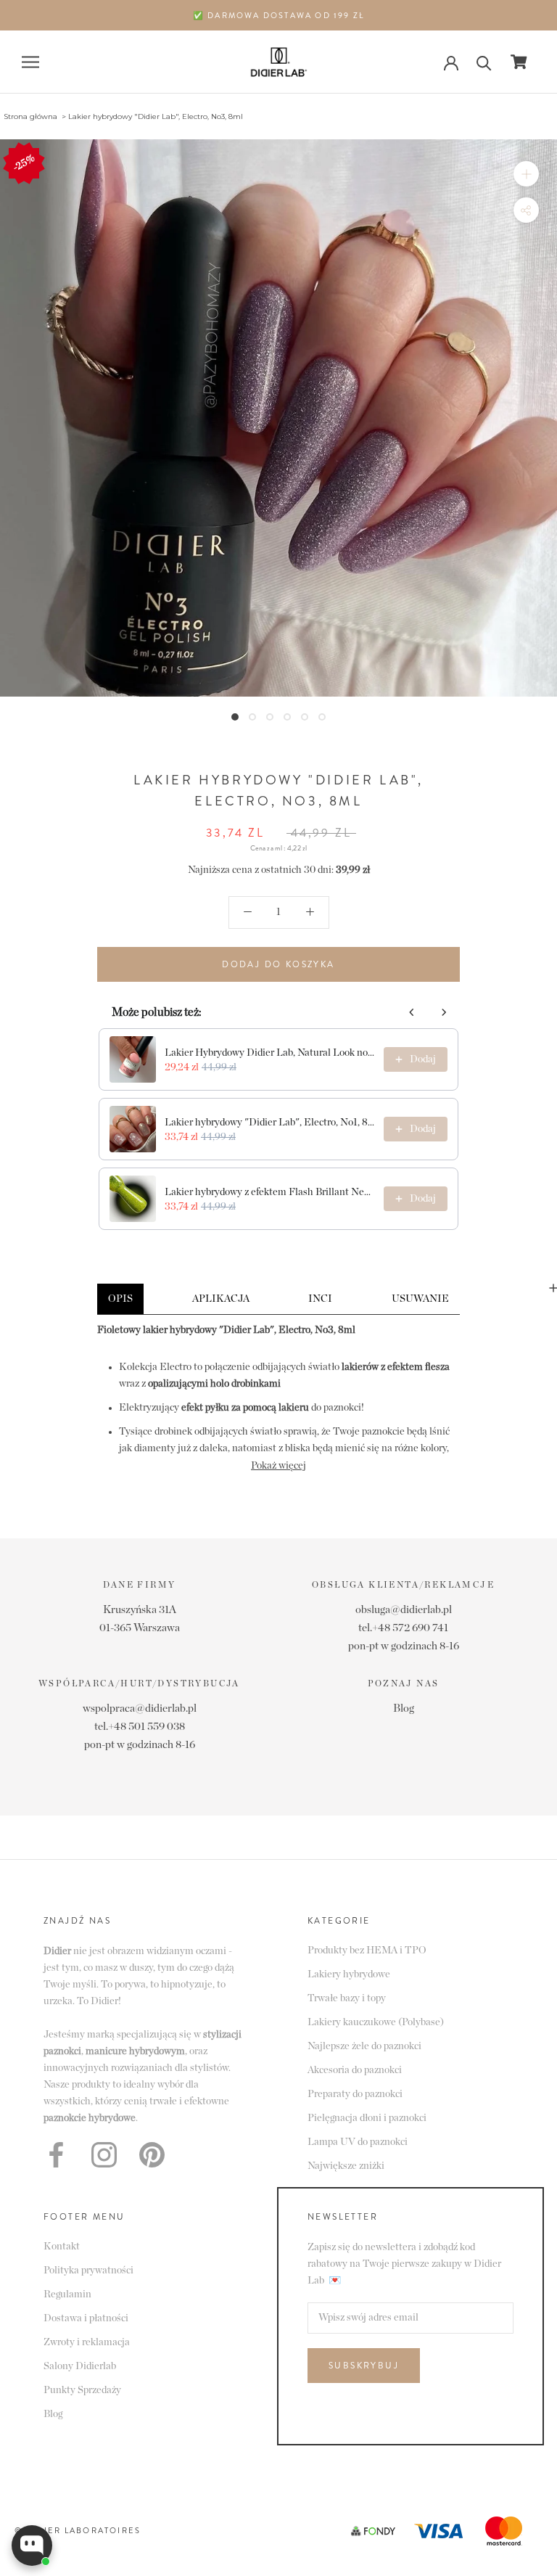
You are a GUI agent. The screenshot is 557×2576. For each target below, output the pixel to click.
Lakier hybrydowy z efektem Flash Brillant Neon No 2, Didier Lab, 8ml (270, 1192)
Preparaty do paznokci (355, 2094)
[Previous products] (412, 1012)
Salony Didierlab (80, 2366)
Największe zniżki (346, 2166)
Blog (404, 1709)
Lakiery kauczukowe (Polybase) (376, 2022)
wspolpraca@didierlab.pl (140, 1709)
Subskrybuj (364, 2366)
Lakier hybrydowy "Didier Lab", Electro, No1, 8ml (270, 1123)
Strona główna (30, 116)
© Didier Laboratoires (78, 2530)
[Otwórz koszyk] (519, 62)
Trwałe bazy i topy (347, 1998)
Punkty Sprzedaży (82, 2390)
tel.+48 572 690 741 (403, 1628)
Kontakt (62, 2247)
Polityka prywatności (88, 2271)
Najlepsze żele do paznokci (364, 2046)
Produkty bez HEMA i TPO (367, 1951)
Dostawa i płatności (86, 2318)
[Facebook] (56, 2155)
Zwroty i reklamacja (87, 2342)
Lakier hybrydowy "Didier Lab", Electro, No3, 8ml (156, 116)
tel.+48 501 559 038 (140, 1727)
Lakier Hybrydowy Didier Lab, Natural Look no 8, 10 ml (270, 1053)
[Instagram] (104, 2155)
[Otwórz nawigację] (30, 62)
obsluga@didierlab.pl (404, 1610)
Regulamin (67, 2294)
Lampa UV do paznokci (358, 2142)
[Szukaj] (484, 62)
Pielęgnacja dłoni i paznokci (367, 2118)
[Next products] (444, 1012)
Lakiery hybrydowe (349, 1974)
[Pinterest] (152, 2155)
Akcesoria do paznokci (355, 2070)
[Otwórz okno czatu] (32, 2546)
